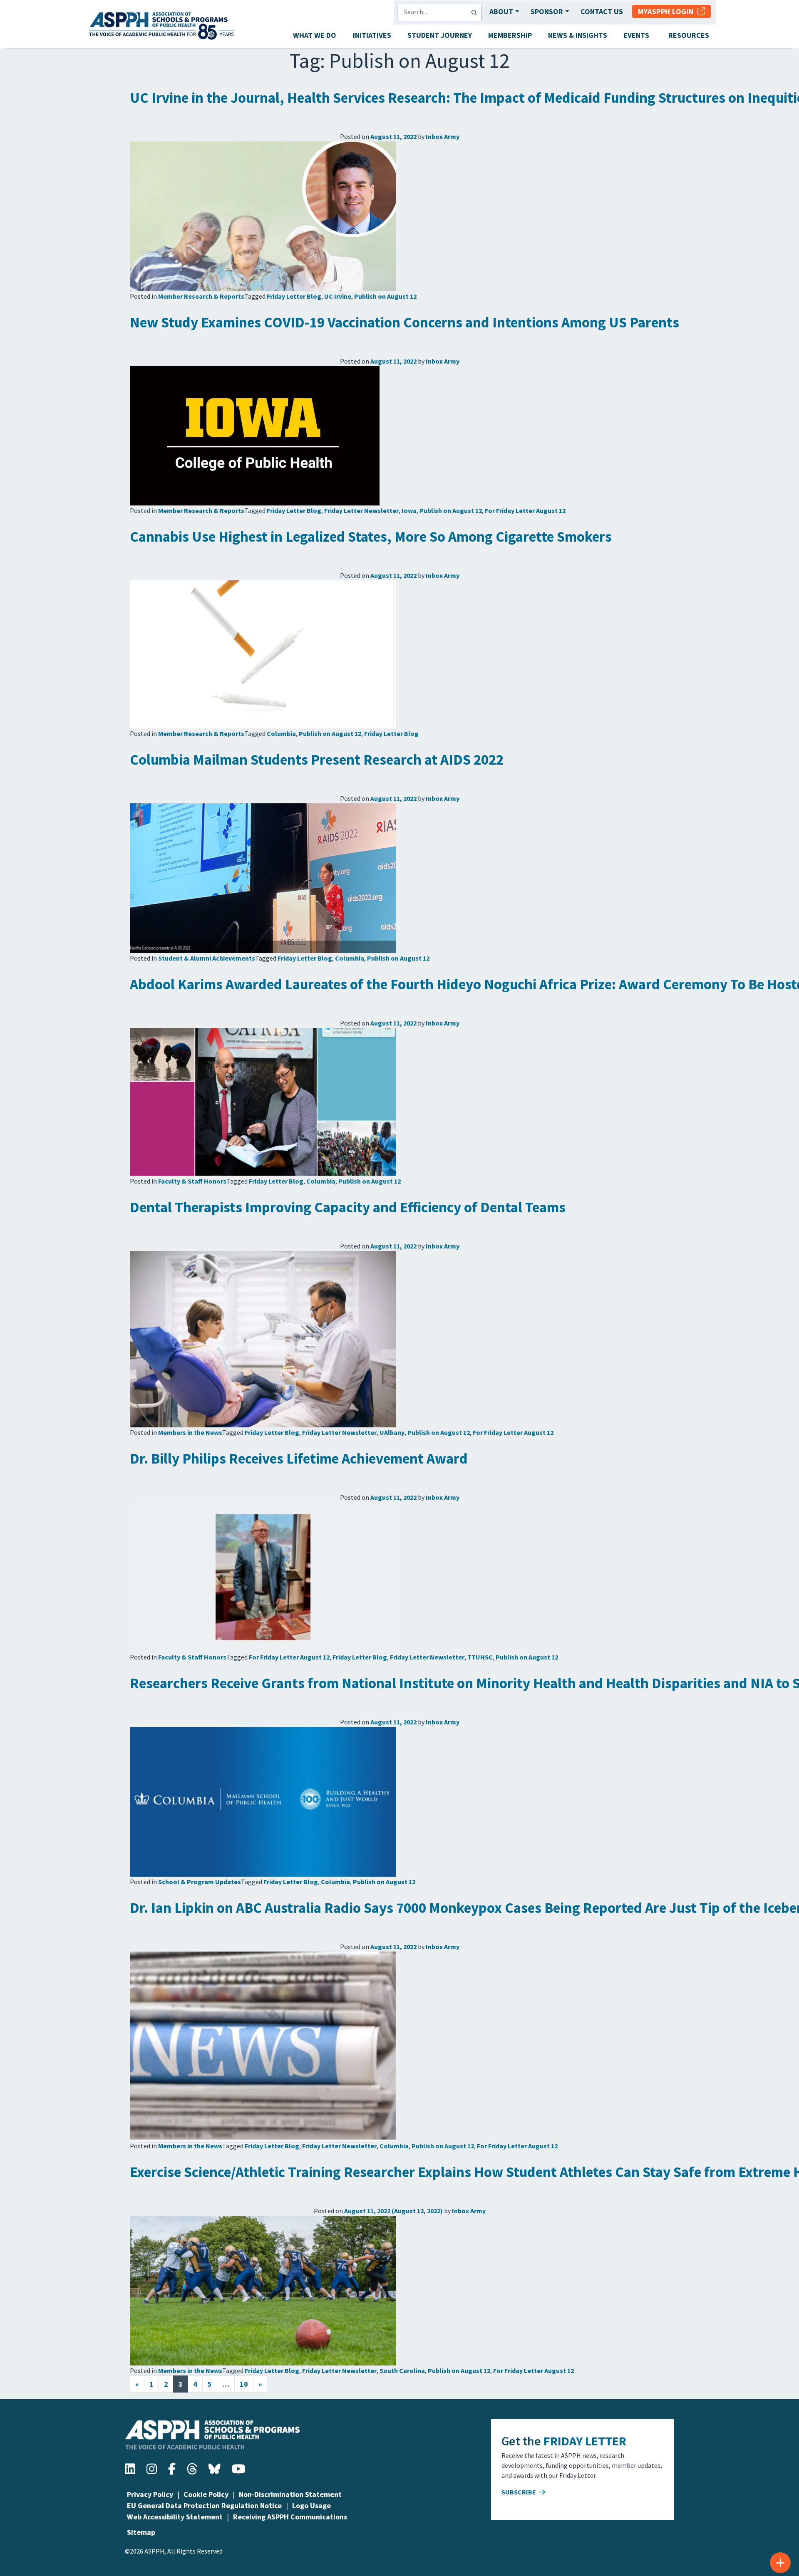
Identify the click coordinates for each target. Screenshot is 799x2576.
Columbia (281, 733)
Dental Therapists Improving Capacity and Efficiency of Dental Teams (348, 1207)
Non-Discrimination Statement (290, 2494)
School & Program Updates (200, 1882)
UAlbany (392, 1432)
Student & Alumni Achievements (207, 958)
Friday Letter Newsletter (361, 510)
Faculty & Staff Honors (192, 1181)
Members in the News (190, 1432)
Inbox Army (443, 136)
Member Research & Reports (201, 296)
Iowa (409, 510)
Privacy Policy (150, 2494)
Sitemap (141, 2532)
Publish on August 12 (385, 296)
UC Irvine (338, 296)
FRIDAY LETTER (585, 2441)
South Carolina (402, 2370)
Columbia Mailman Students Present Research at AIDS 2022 (317, 760)
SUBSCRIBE (519, 2492)
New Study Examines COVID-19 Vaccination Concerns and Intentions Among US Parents (404, 322)
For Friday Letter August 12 (525, 510)
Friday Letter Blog (294, 296)
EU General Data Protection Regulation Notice (204, 2505)
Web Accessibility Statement (175, 2517)
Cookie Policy (206, 2494)
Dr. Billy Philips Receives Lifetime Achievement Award (299, 1459)
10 (244, 2384)
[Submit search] (476, 12)
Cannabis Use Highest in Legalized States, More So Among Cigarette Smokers (371, 537)
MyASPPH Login (668, 11)
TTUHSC (480, 1657)
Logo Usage (311, 2505)
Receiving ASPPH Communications (290, 2517)
